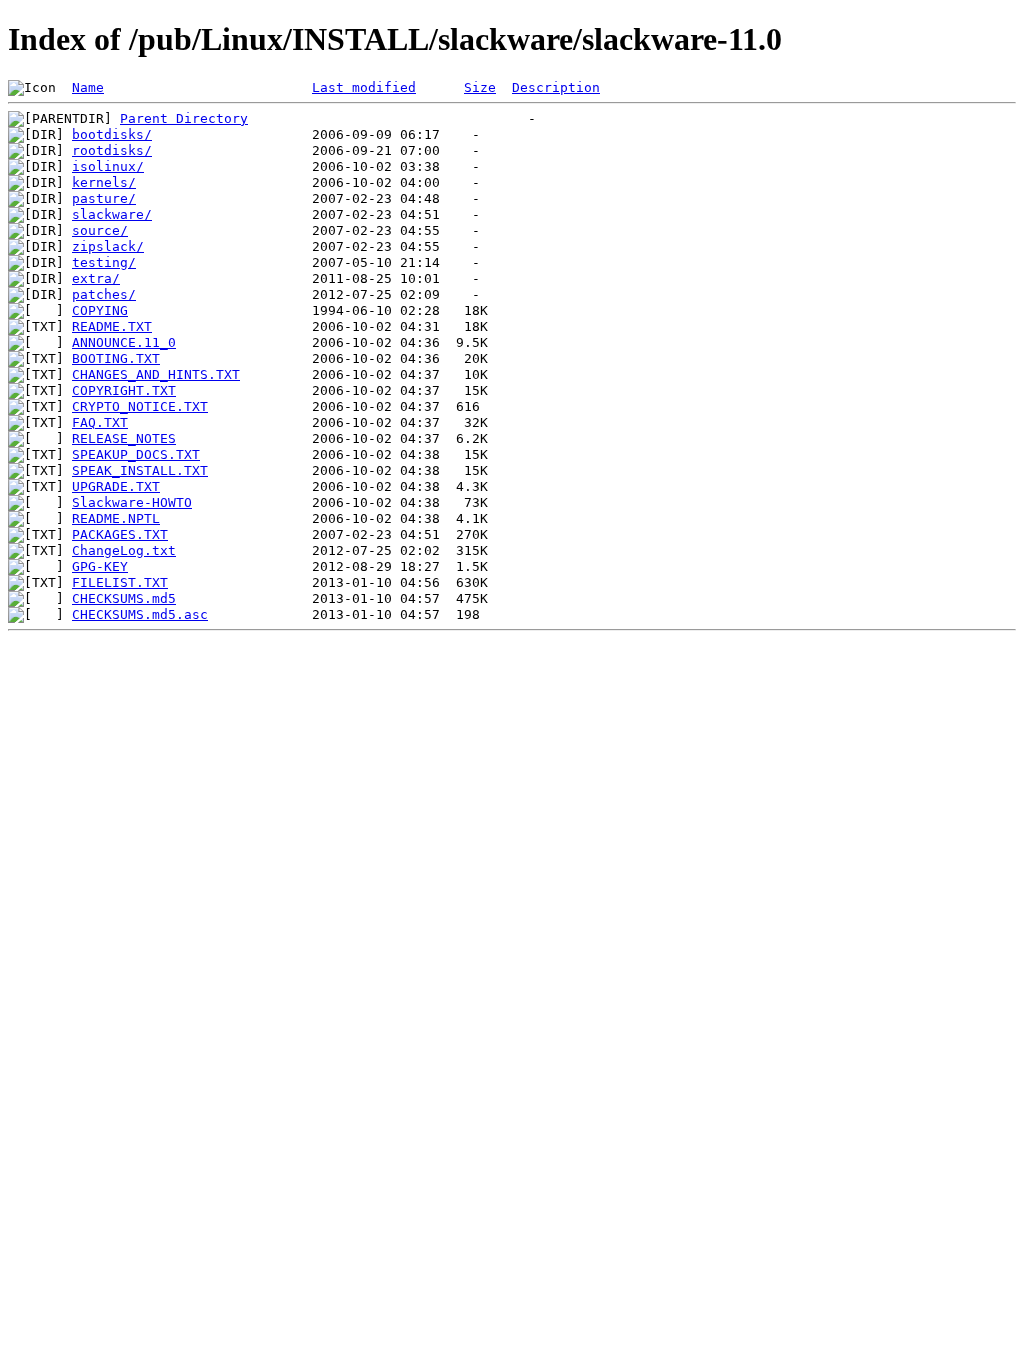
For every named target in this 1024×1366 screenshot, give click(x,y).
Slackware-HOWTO (132, 502)
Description (556, 87)
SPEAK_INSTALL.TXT (140, 470)
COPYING (100, 310)
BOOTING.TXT (116, 358)
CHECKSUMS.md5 (124, 598)
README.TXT (112, 326)
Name (88, 87)
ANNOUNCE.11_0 (124, 342)
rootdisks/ (112, 150)
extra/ (96, 278)
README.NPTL (116, 518)
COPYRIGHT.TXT (124, 390)
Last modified (364, 87)
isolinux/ (108, 166)
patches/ (104, 294)
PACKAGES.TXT (120, 534)
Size (480, 87)
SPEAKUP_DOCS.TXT (136, 454)
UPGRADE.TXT (116, 486)
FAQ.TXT (100, 422)
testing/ (104, 262)
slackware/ (112, 214)
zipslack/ (108, 246)
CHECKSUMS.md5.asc (140, 614)
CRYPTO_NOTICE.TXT (140, 406)
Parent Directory (184, 118)
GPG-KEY (100, 566)
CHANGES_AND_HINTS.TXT (156, 374)
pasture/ (104, 198)
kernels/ (104, 182)
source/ (100, 230)
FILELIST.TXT (120, 582)
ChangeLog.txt (124, 550)
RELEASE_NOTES (124, 438)
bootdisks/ (112, 134)
